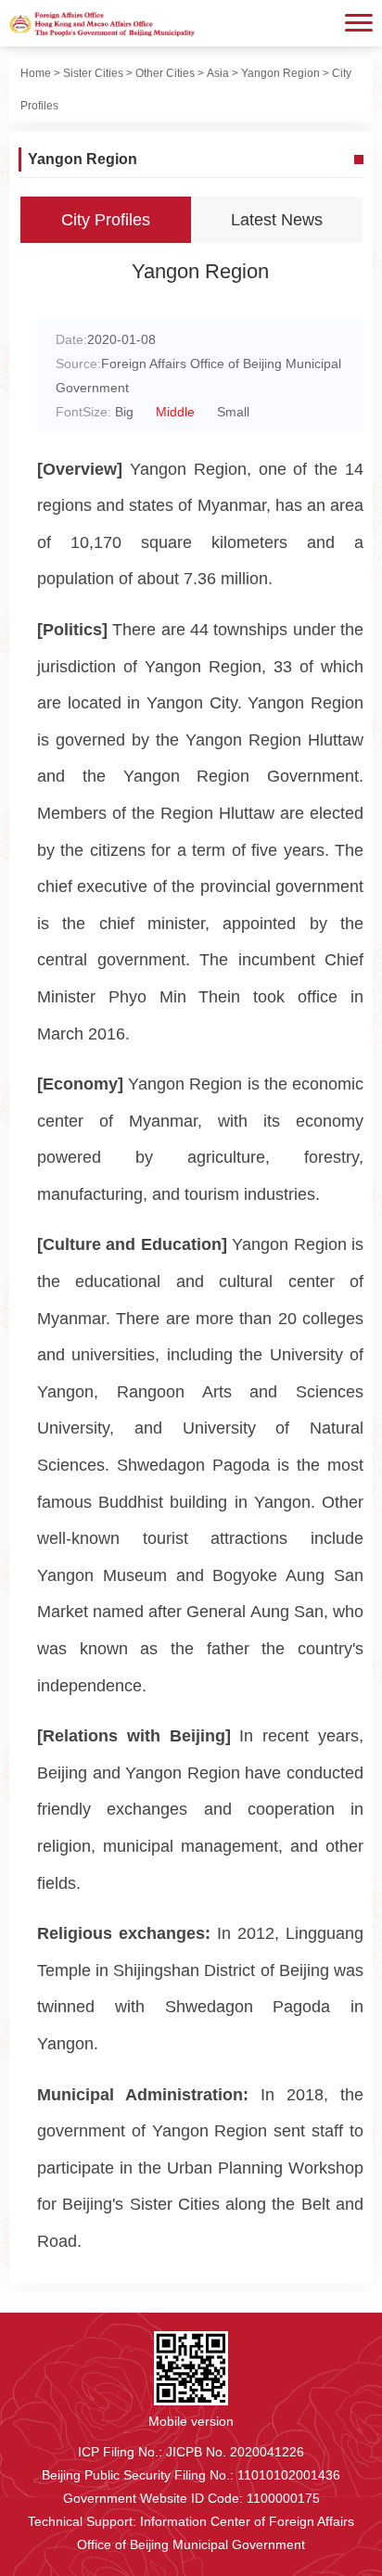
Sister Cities (93, 73)
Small (233, 412)
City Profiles (106, 220)
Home (36, 73)
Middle (175, 412)
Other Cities (165, 73)
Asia (218, 73)
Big (124, 412)
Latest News (277, 220)
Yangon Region (280, 73)
